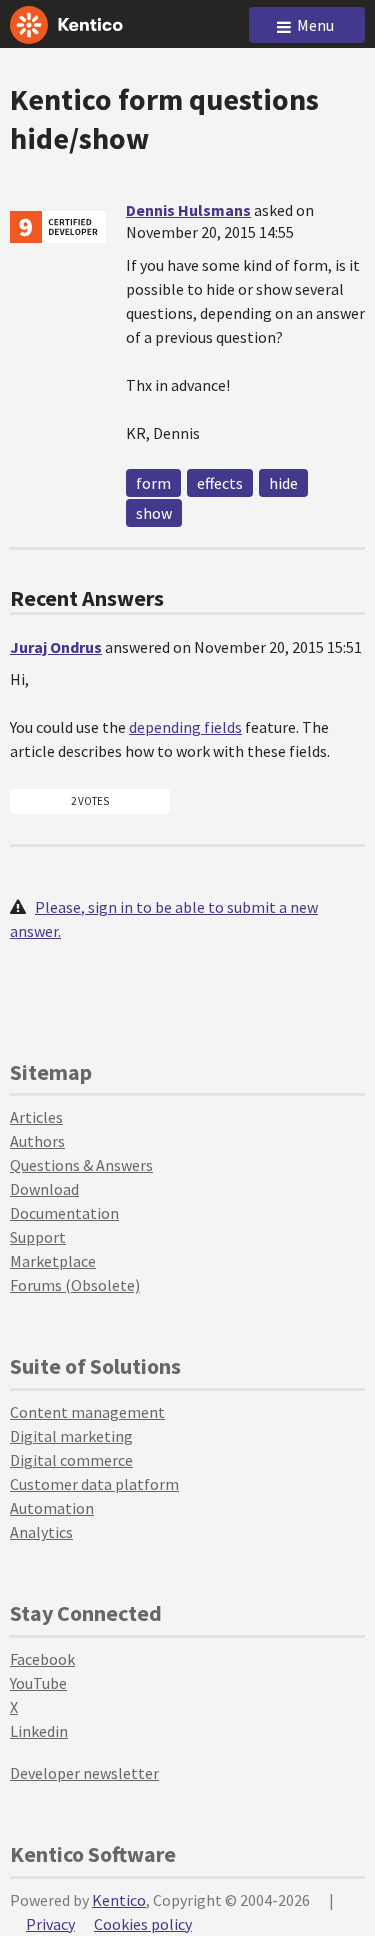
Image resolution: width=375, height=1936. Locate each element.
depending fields (185, 727)
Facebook (42, 1659)
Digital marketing (71, 1436)
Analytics (41, 1532)
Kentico (119, 1900)
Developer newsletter (84, 1773)
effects (220, 483)
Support (38, 1237)
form (153, 483)
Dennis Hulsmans (188, 210)
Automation (52, 1508)
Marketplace (53, 1261)
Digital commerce (71, 1460)
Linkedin (39, 1731)
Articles (36, 1117)
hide (283, 483)
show (154, 513)
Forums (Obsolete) (75, 1285)
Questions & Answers (81, 1165)
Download (44, 1189)
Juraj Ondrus (56, 647)
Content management (87, 1412)
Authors (37, 1141)
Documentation (64, 1213)
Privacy (50, 1924)
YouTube (38, 1683)
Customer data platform (94, 1484)
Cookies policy (143, 1924)
